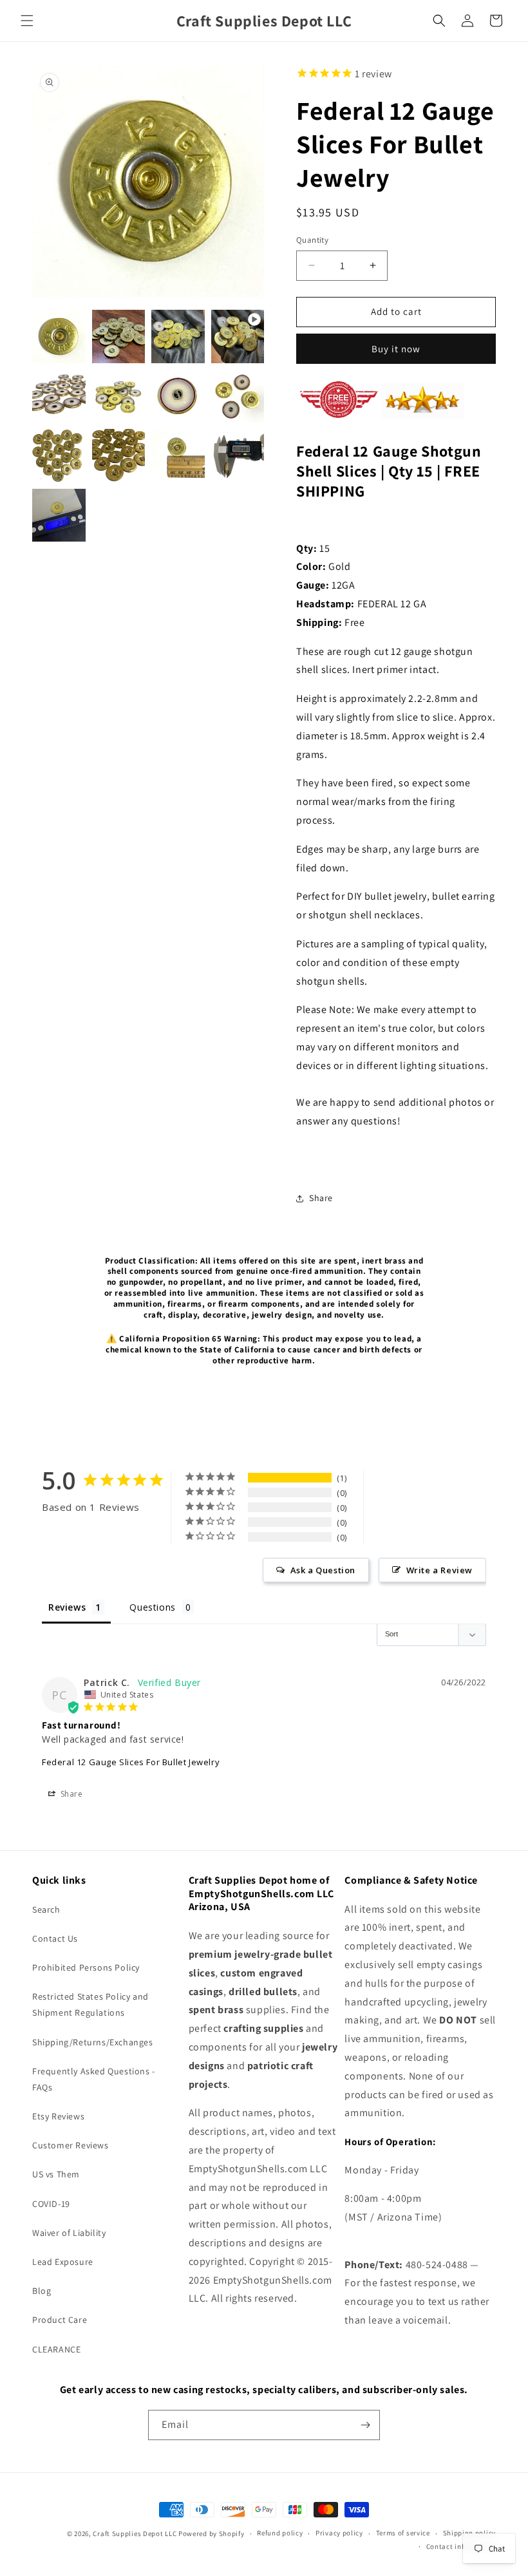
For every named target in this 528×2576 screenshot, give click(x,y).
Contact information (461, 2546)
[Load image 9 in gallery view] (119, 456)
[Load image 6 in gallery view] (178, 396)
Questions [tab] (152, 1607)
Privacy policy (339, 2533)
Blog (42, 2291)
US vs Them (56, 2174)
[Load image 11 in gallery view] (238, 456)
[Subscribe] (365, 2425)
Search (46, 1909)
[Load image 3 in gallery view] (178, 336)
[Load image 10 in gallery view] (178, 456)
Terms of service (403, 2533)
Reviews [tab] (67, 1607)
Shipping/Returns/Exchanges (93, 2042)
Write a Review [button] (439, 1570)
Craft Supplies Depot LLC (135, 2533)
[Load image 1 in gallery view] (59, 336)
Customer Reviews (71, 2145)
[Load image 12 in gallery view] (59, 516)
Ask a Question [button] (323, 1570)
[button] (27, 21)
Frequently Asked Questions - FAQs (94, 2079)
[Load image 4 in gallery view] (59, 396)
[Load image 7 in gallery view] (238, 396)
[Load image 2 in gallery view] (119, 336)
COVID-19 (51, 2204)
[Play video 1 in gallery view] (238, 336)
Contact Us (55, 1938)
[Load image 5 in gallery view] (119, 396)
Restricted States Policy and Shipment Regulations (90, 2004)
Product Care (60, 2320)
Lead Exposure (63, 2262)
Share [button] (321, 1198)
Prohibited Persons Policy (86, 1967)
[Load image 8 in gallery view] (59, 456)
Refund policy (280, 2533)
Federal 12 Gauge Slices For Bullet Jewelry (131, 1762)
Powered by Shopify (212, 2533)
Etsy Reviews (58, 2116)
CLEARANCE (56, 2349)
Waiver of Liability (69, 2233)
